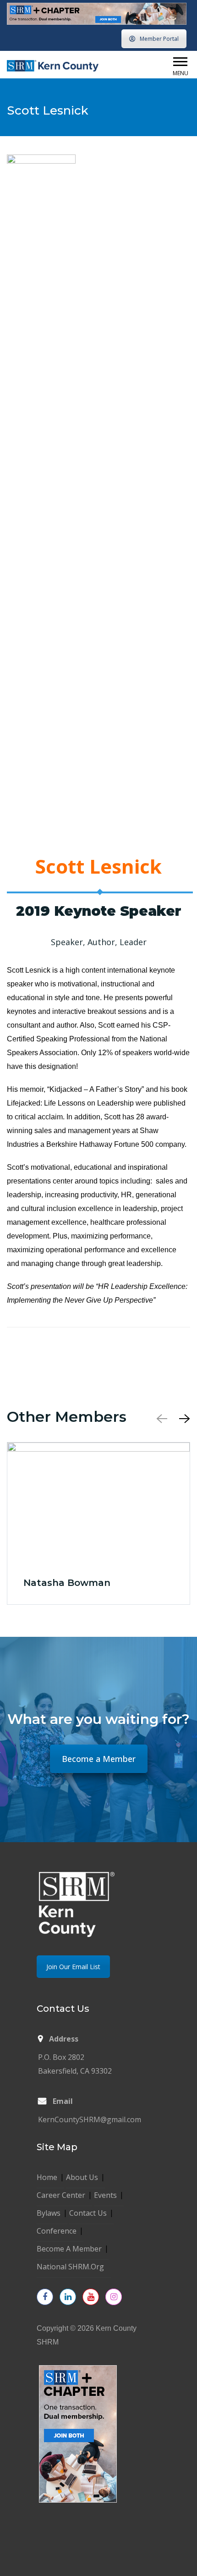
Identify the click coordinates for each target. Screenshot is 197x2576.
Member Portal (159, 39)
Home (47, 2177)
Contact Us (88, 2213)
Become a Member (99, 1759)
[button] (180, 62)
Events (105, 2195)
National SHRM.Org (70, 2267)
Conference (57, 2231)
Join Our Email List (73, 1967)
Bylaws (49, 2213)
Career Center (61, 2195)
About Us (82, 2177)
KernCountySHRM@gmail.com (90, 2119)
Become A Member (69, 2249)
